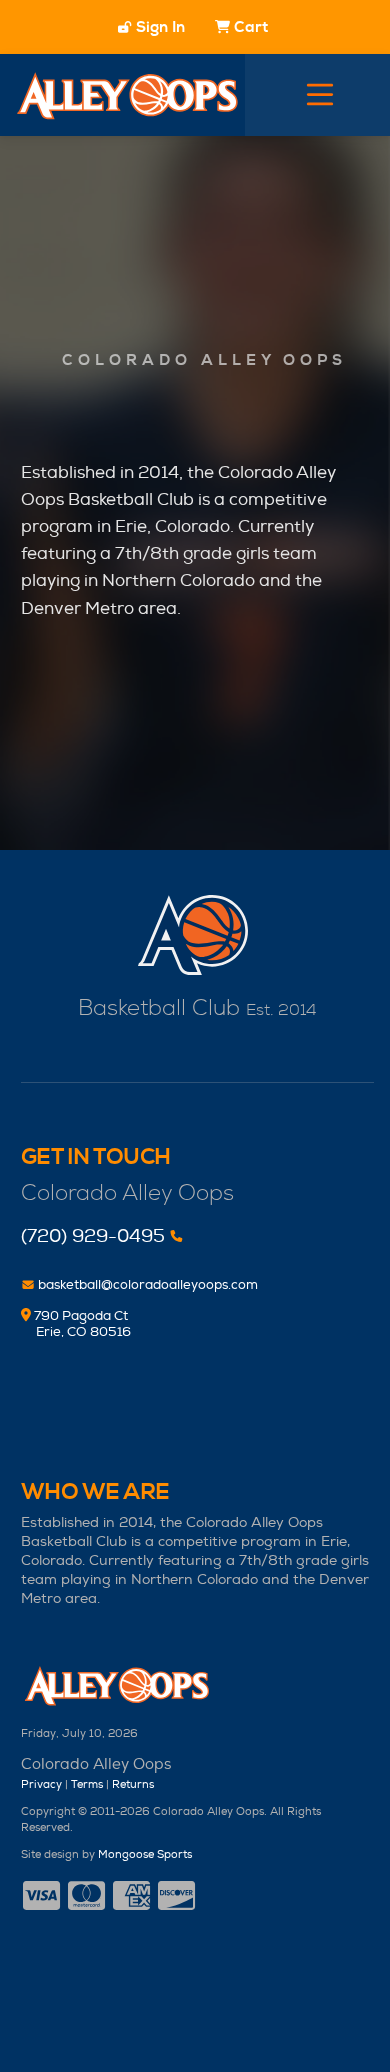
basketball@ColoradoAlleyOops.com (146, 1284)
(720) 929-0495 (93, 1236)
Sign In (158, 27)
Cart (251, 27)
